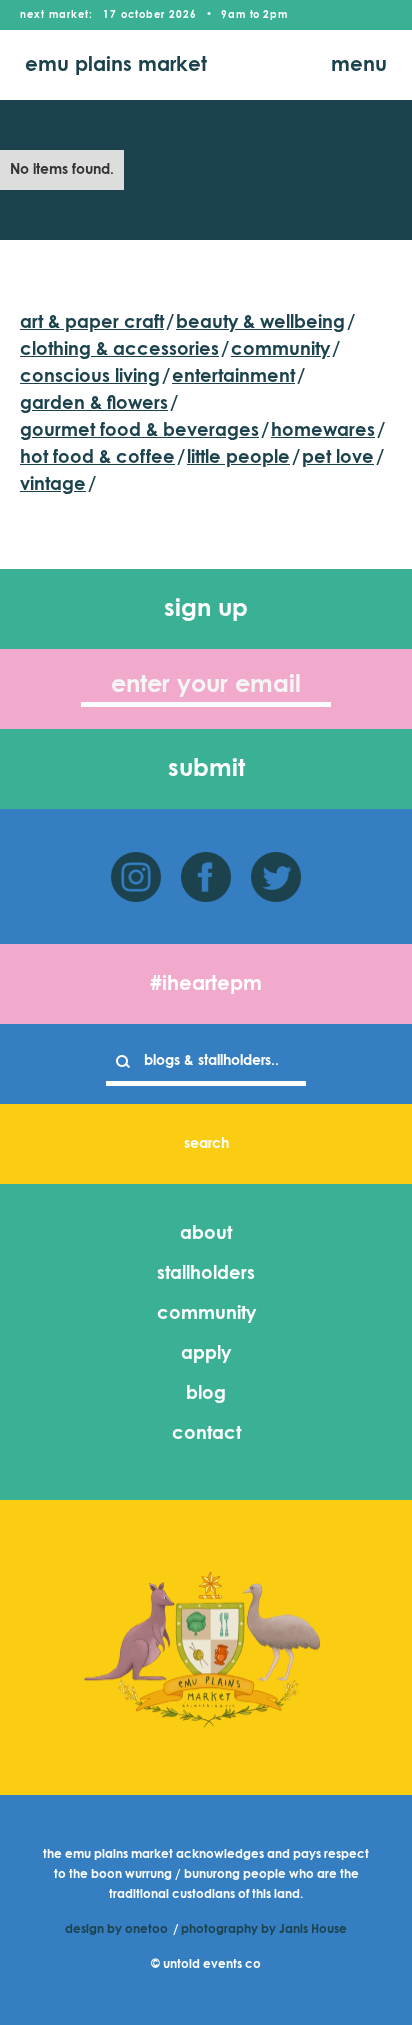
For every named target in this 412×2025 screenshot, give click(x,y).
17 (110, 15)
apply (206, 1354)
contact (206, 1434)
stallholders (206, 1274)
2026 (183, 15)
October (143, 15)
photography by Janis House (264, 1930)
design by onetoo (116, 1930)
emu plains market (116, 65)
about (206, 1234)
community (206, 1314)
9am (233, 15)
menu (359, 65)
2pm (275, 15)
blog (206, 1394)
